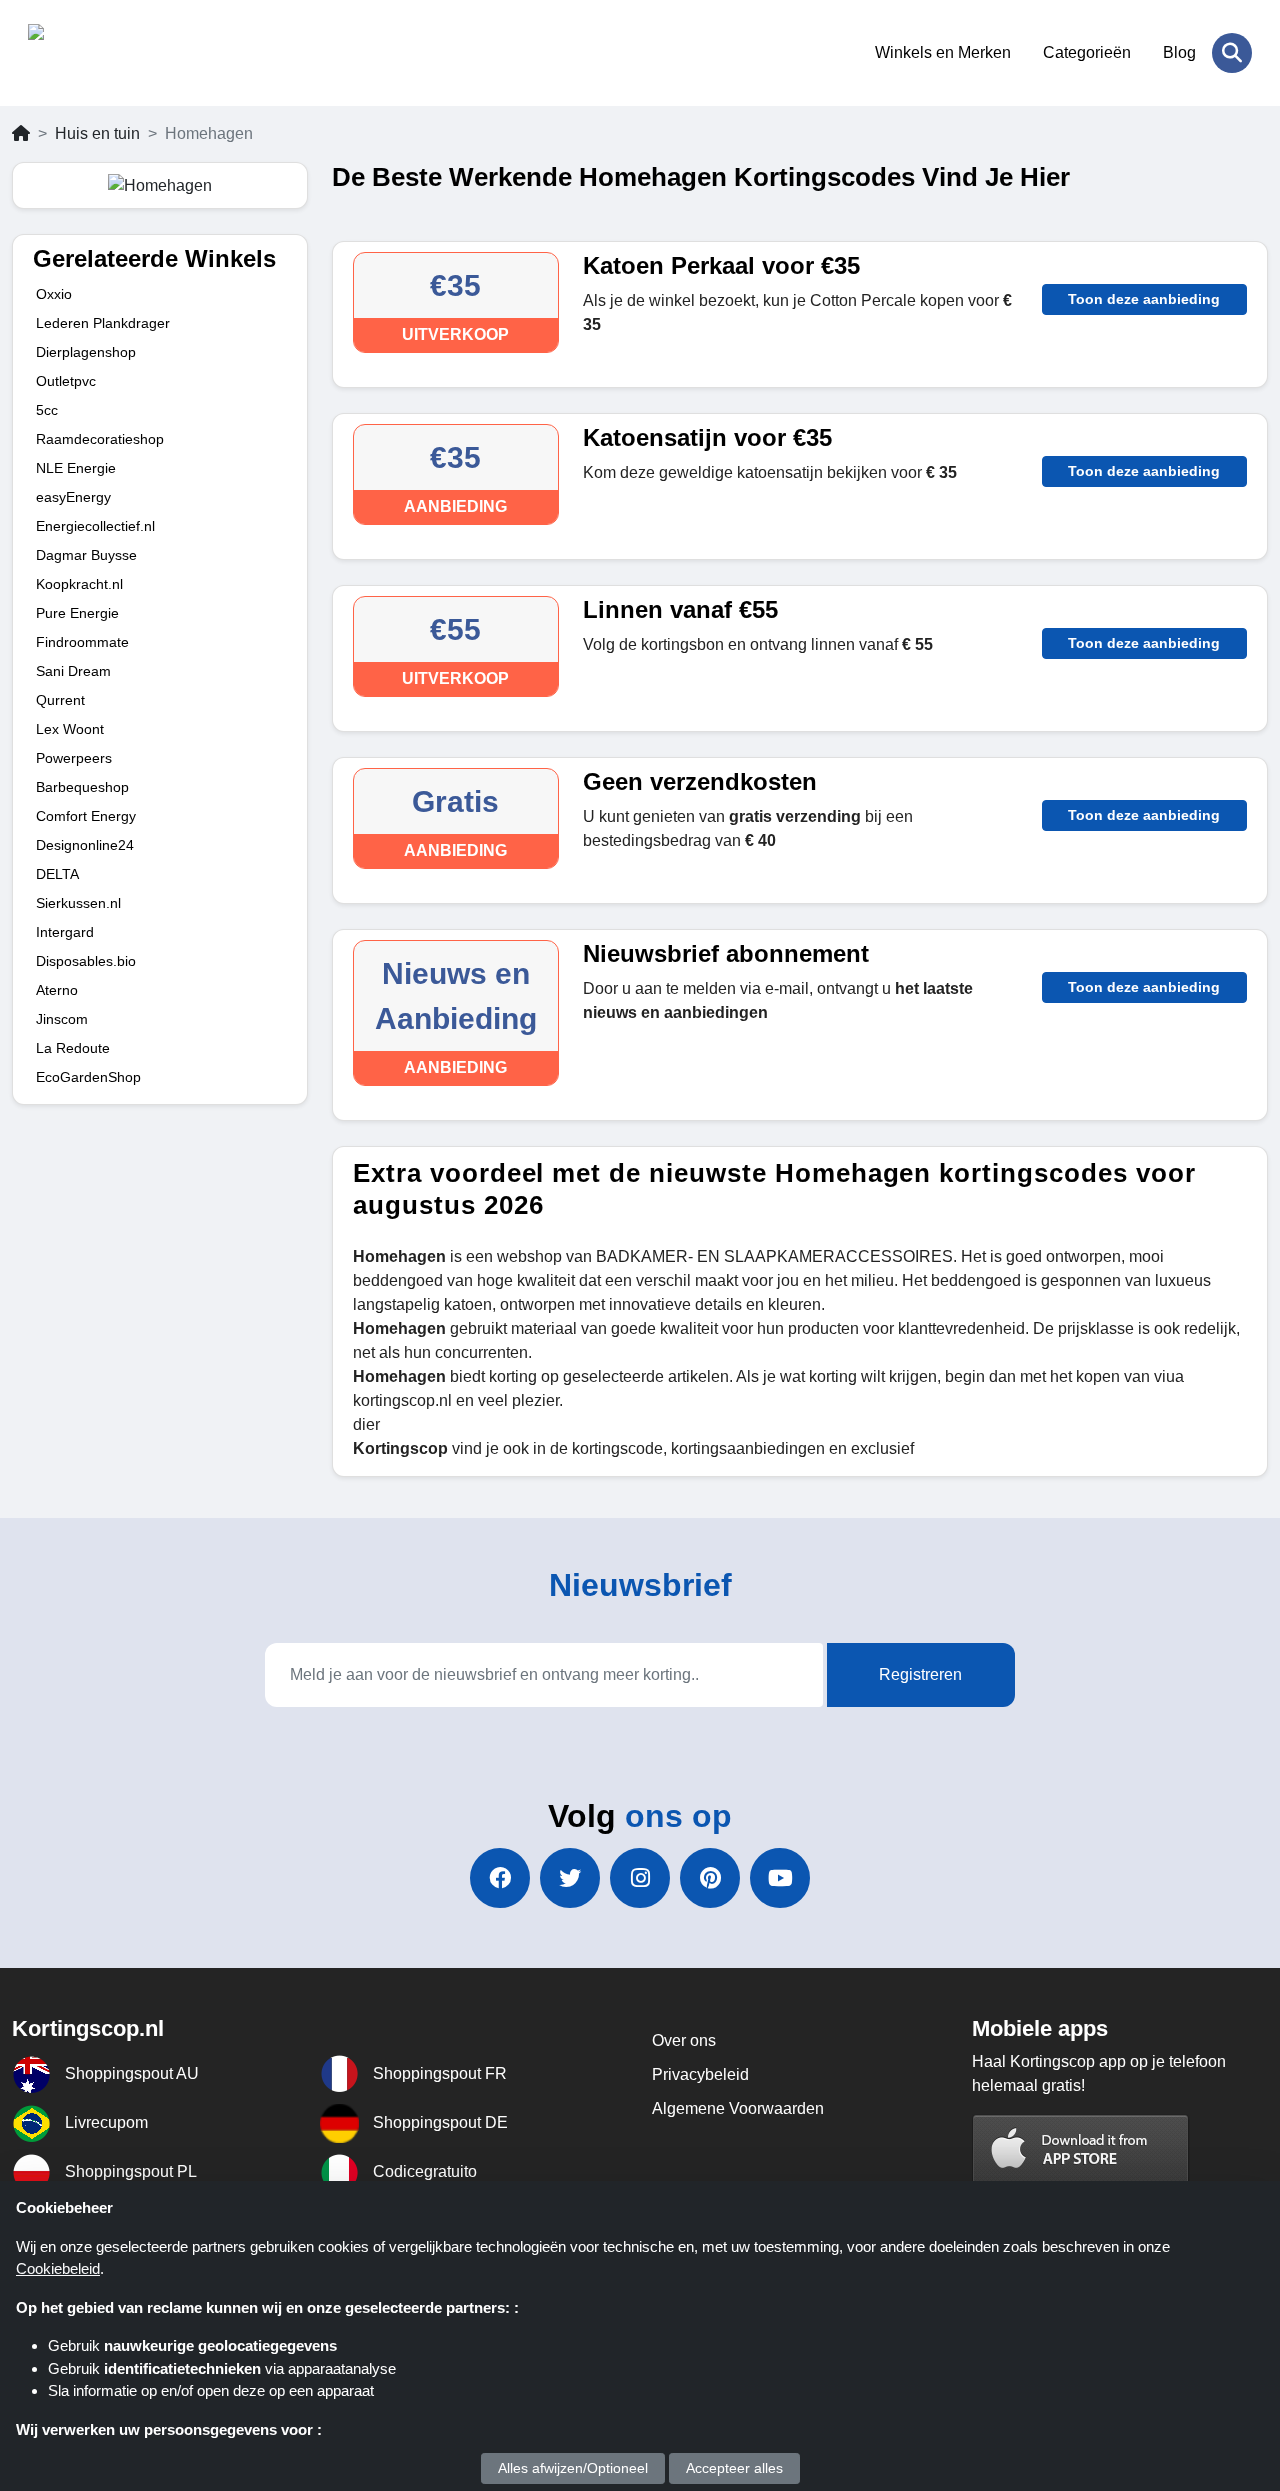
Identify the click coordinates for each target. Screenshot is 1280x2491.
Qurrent (60, 700)
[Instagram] (640, 1878)
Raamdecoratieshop (100, 439)
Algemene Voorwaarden (738, 2108)
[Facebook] (500, 1878)
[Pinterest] (710, 1878)
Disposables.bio (86, 961)
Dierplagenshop (86, 352)
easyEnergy (73, 497)
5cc (47, 410)
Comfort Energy (86, 816)
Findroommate (82, 642)
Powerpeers (74, 758)
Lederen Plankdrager (103, 323)
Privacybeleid (700, 2074)
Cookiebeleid (58, 2268)
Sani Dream (73, 671)
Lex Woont (70, 729)
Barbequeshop (82, 787)
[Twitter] (570, 1878)
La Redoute (73, 1048)
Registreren (920, 1674)
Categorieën (1087, 52)
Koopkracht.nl (79, 584)
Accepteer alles (734, 2468)
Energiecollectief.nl (95, 526)
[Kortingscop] (125, 53)
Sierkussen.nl (78, 903)
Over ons (684, 2040)
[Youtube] (780, 1878)
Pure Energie (77, 613)
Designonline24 (85, 845)
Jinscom (62, 1019)
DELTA (57, 874)
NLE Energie (76, 468)
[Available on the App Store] (1081, 2150)
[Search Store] (1232, 53)
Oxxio (54, 294)
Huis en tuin (97, 133)
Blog (1179, 52)
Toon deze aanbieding (1144, 299)
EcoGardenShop (88, 1077)
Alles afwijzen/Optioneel (573, 2468)
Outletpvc (66, 381)
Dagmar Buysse (86, 555)
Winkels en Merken (943, 52)
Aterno (57, 990)
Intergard (65, 932)
